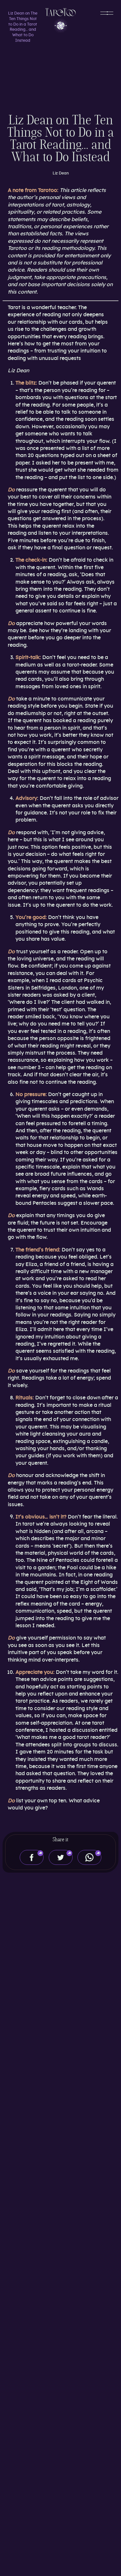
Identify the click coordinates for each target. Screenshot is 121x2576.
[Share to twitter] (61, 1857)
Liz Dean (61, 173)
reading (77, 336)
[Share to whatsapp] (89, 1857)
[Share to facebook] (32, 1857)
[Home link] (61, 20)
